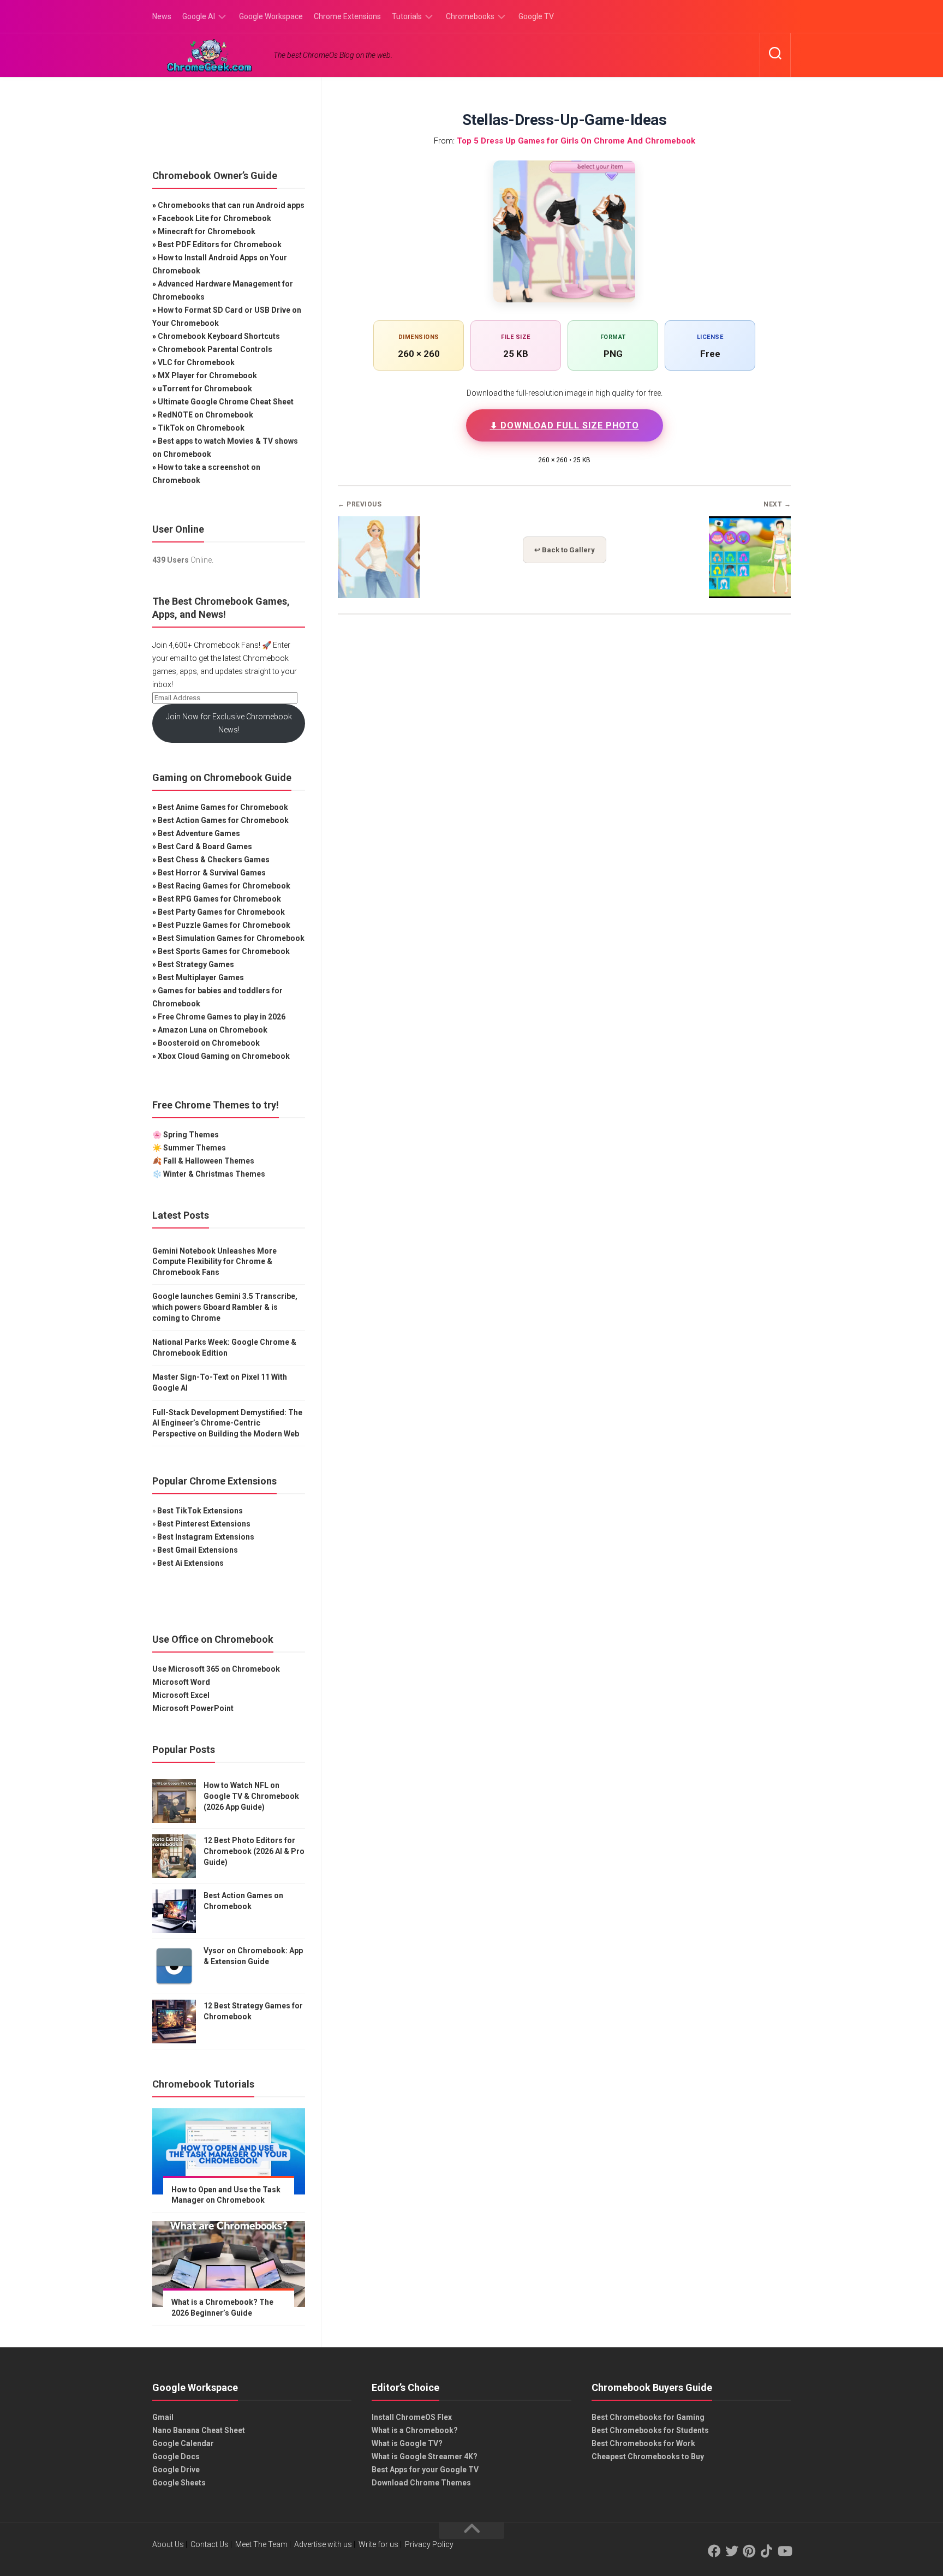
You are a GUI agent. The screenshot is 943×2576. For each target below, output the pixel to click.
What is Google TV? (407, 2443)
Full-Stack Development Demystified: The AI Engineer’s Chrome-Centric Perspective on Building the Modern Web (227, 1423)
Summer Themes (195, 1148)
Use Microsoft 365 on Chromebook (216, 1669)
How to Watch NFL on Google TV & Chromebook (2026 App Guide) (251, 1796)
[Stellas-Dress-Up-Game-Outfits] (379, 595)
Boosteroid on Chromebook (209, 1043)
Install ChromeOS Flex (412, 2417)
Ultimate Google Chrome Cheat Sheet (226, 402)
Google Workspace (271, 16)
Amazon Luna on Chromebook (213, 1030)
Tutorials (407, 16)
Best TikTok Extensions (200, 1511)
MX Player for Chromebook (207, 375)
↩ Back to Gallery (565, 550)
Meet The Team (261, 2544)
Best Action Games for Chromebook (223, 820)
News (162, 16)
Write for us (378, 2544)
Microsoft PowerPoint (193, 1708)
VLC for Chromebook (196, 362)
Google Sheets (179, 2483)
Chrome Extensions (347, 16)
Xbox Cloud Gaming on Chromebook (224, 1056)
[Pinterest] (749, 2551)
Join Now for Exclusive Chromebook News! (229, 723)
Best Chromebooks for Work (643, 2443)
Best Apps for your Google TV (425, 2470)
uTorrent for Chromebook (205, 389)
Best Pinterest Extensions (204, 1524)
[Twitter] (732, 2551)
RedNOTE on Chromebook (205, 415)
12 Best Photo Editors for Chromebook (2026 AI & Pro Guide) (254, 1851)
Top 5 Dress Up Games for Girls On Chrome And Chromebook (576, 141)
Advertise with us (323, 2544)
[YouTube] (784, 2551)
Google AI (199, 16)
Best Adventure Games (199, 833)
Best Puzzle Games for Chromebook (224, 925)
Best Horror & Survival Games (212, 873)
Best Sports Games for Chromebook (224, 951)
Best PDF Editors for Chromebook (220, 245)
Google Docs (176, 2456)
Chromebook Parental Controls (215, 349)
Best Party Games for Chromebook (221, 912)
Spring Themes (191, 1135)
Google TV (536, 16)
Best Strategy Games (196, 964)
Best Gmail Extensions (198, 1550)
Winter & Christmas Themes (214, 1174)
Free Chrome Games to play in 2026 (222, 1017)
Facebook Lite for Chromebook (214, 218)
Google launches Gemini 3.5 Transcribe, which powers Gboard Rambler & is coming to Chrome (225, 1307)
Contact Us (210, 2544)
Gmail (163, 2417)
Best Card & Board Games (205, 846)
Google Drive (176, 2470)
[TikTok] (767, 2551)
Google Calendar (183, 2443)
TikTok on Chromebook (201, 428)
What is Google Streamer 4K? (425, 2456)
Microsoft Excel (181, 1695)
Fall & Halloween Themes (209, 1161)
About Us (168, 2544)
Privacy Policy (429, 2544)
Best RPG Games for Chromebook (219, 899)
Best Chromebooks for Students (650, 2430)
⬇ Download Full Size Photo (565, 425)
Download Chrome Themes (421, 2483)
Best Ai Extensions (190, 1563)
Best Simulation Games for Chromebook (231, 938)
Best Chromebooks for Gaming (648, 2417)
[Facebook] (714, 2551)
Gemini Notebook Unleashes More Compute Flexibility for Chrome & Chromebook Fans (214, 1262)
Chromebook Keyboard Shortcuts (219, 336)
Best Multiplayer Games (201, 977)
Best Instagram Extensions (206, 1537)
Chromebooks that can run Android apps (231, 205)
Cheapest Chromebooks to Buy (648, 2456)
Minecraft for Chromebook (207, 231)
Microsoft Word (181, 1682)
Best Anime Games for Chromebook (223, 807)
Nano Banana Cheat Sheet (199, 2430)
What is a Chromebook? (415, 2430)
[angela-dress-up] (750, 595)
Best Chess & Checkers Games (214, 860)
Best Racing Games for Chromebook (224, 886)
